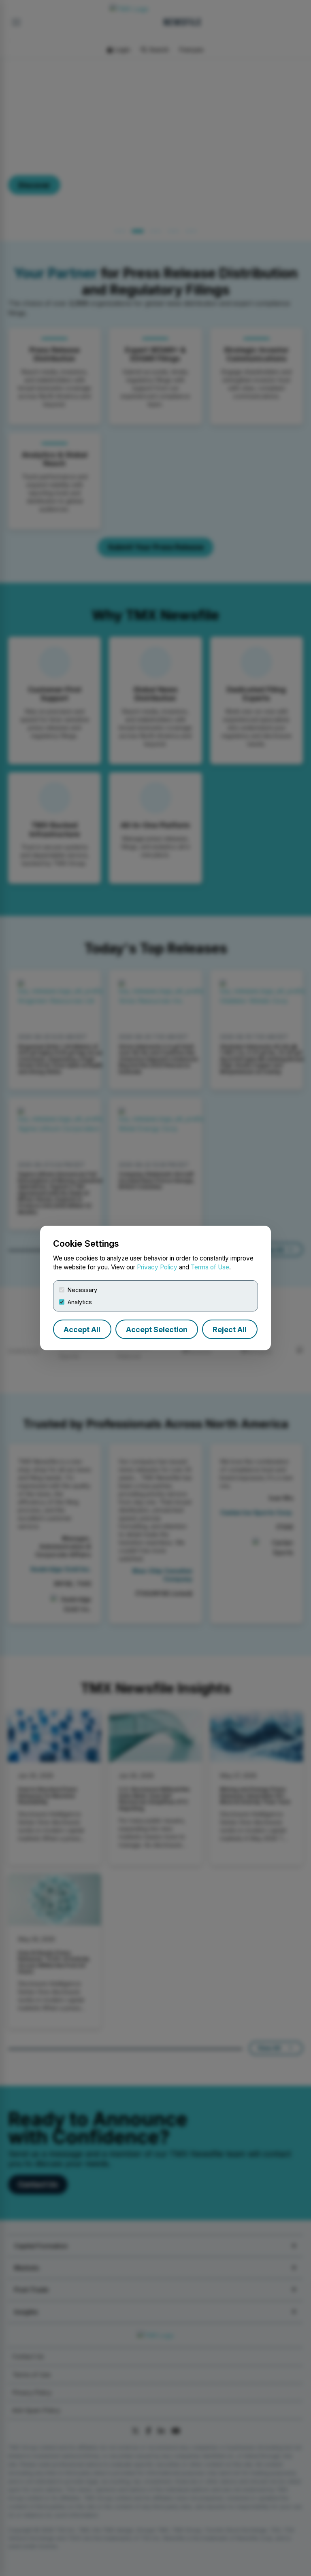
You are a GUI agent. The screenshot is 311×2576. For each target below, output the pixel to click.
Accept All (82, 1329)
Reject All (230, 1329)
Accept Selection (157, 1329)
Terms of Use (210, 1267)
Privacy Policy (157, 1267)
